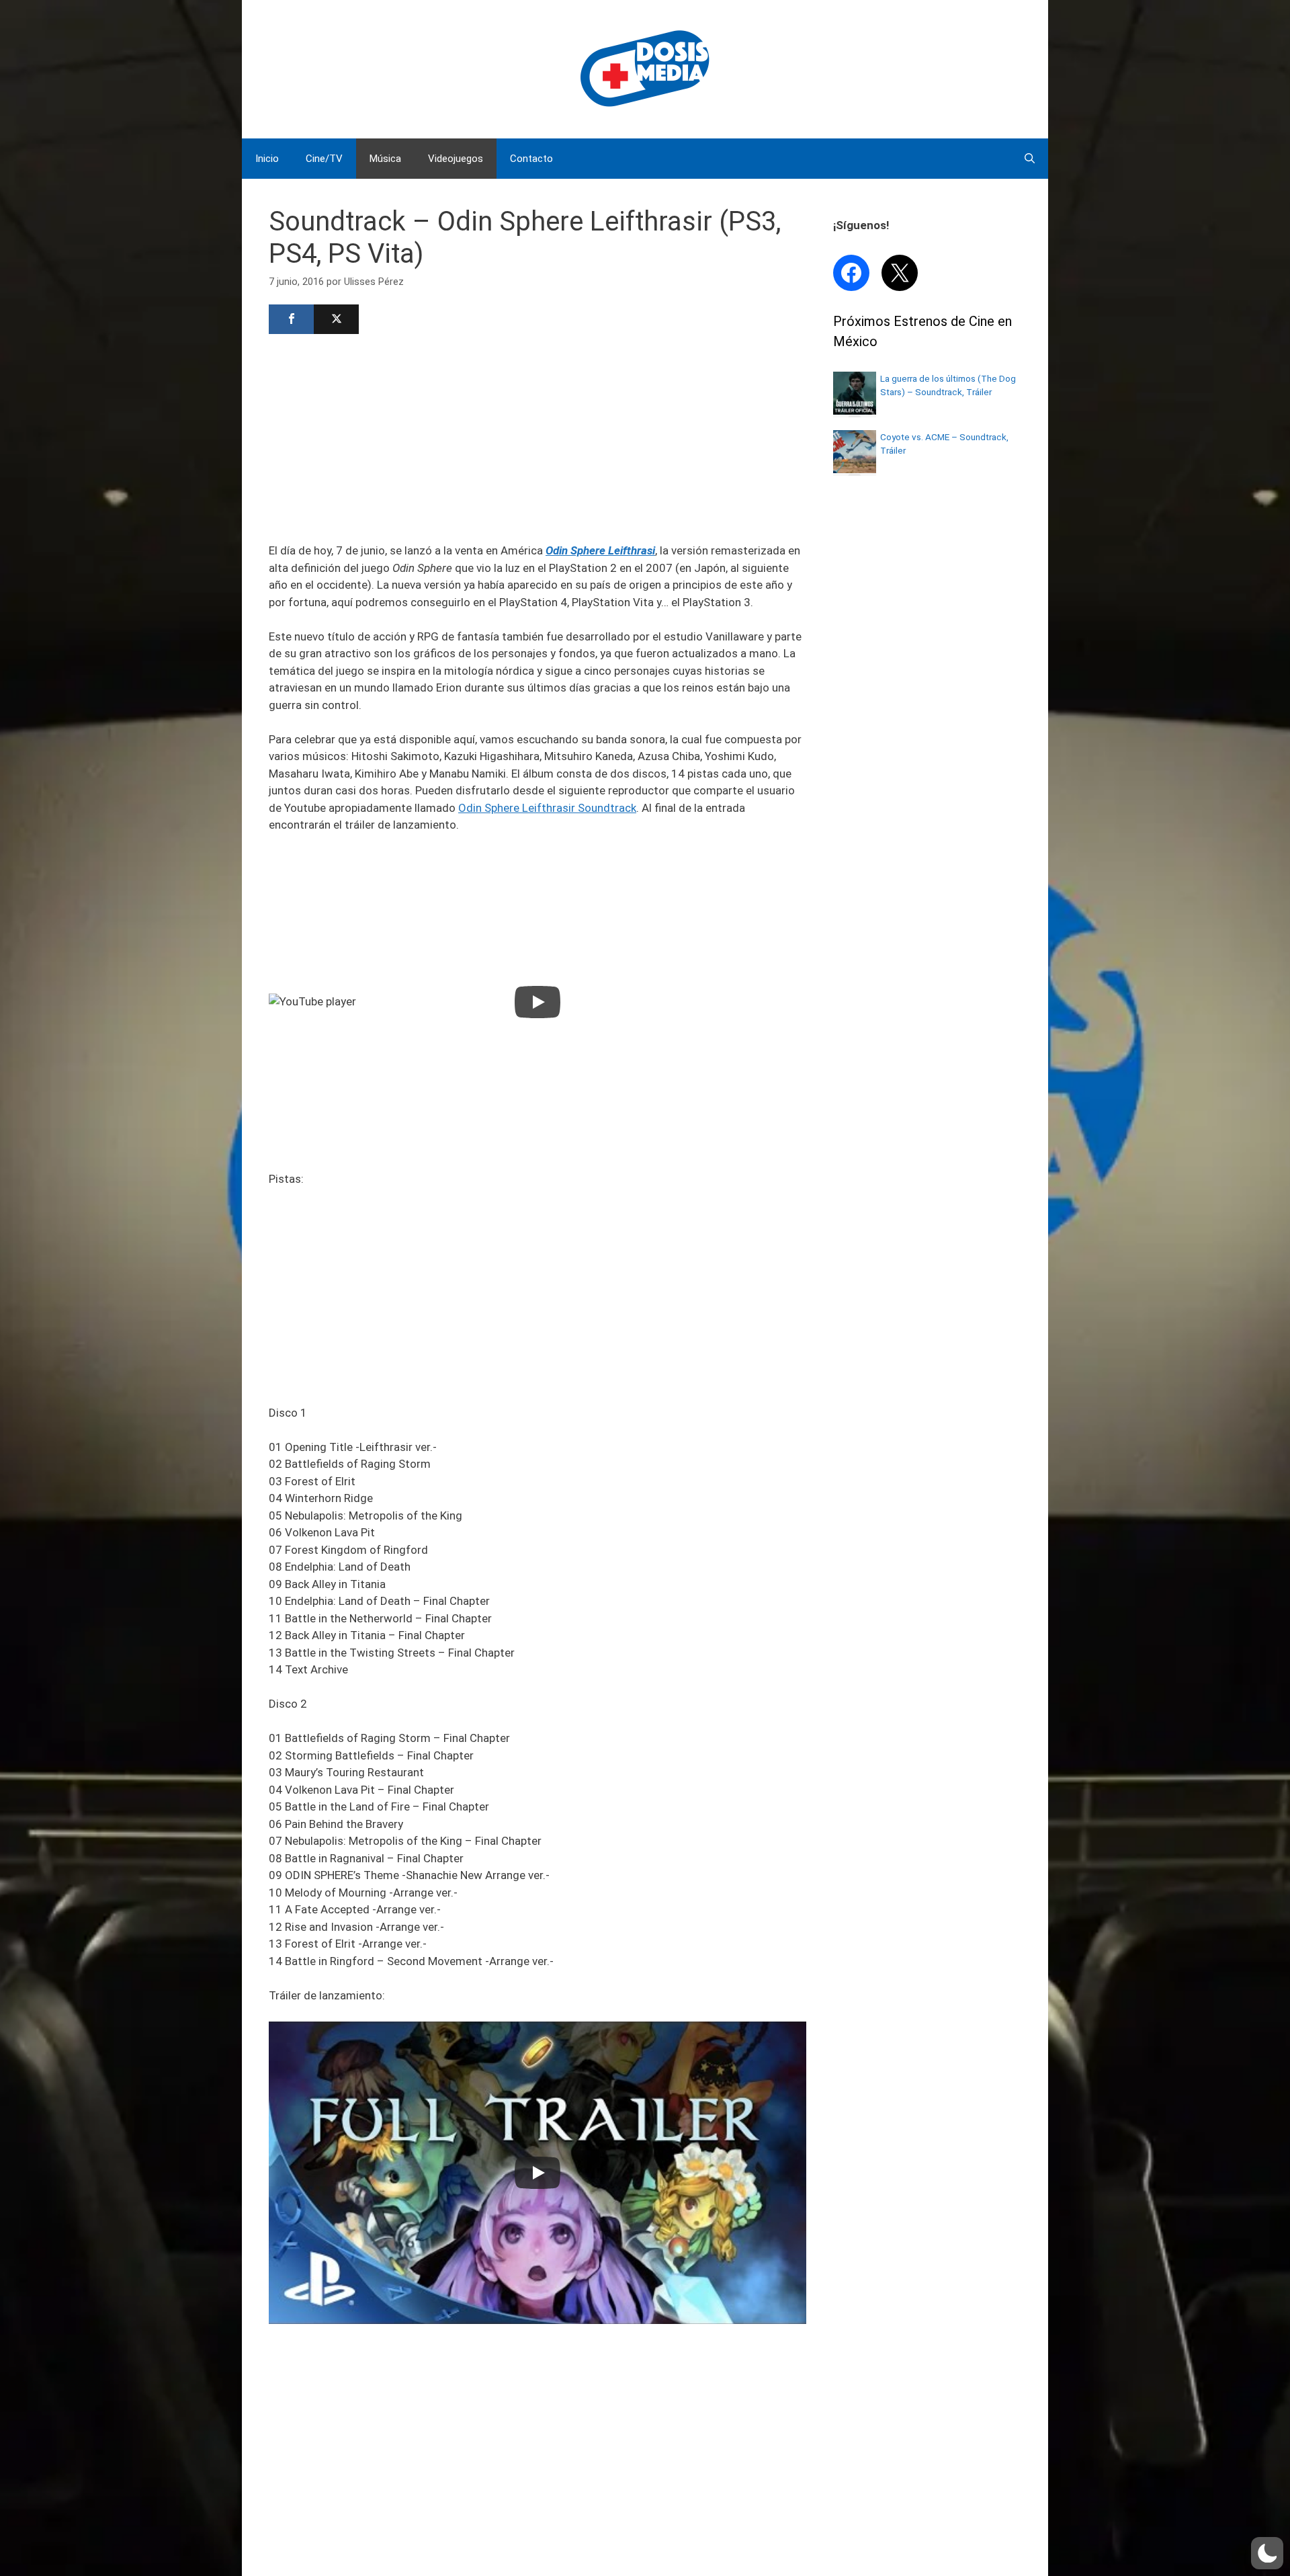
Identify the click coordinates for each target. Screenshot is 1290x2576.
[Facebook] (291, 319)
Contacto (531, 159)
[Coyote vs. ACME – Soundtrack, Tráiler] (855, 469)
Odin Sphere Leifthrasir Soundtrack (547, 808)
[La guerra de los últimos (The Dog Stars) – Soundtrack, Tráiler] (855, 411)
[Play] (537, 1002)
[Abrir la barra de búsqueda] (1030, 159)
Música (385, 159)
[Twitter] (336, 319)
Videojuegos (456, 159)
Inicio (267, 159)
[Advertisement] (537, 437)
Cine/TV (324, 159)
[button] (1267, 2553)
